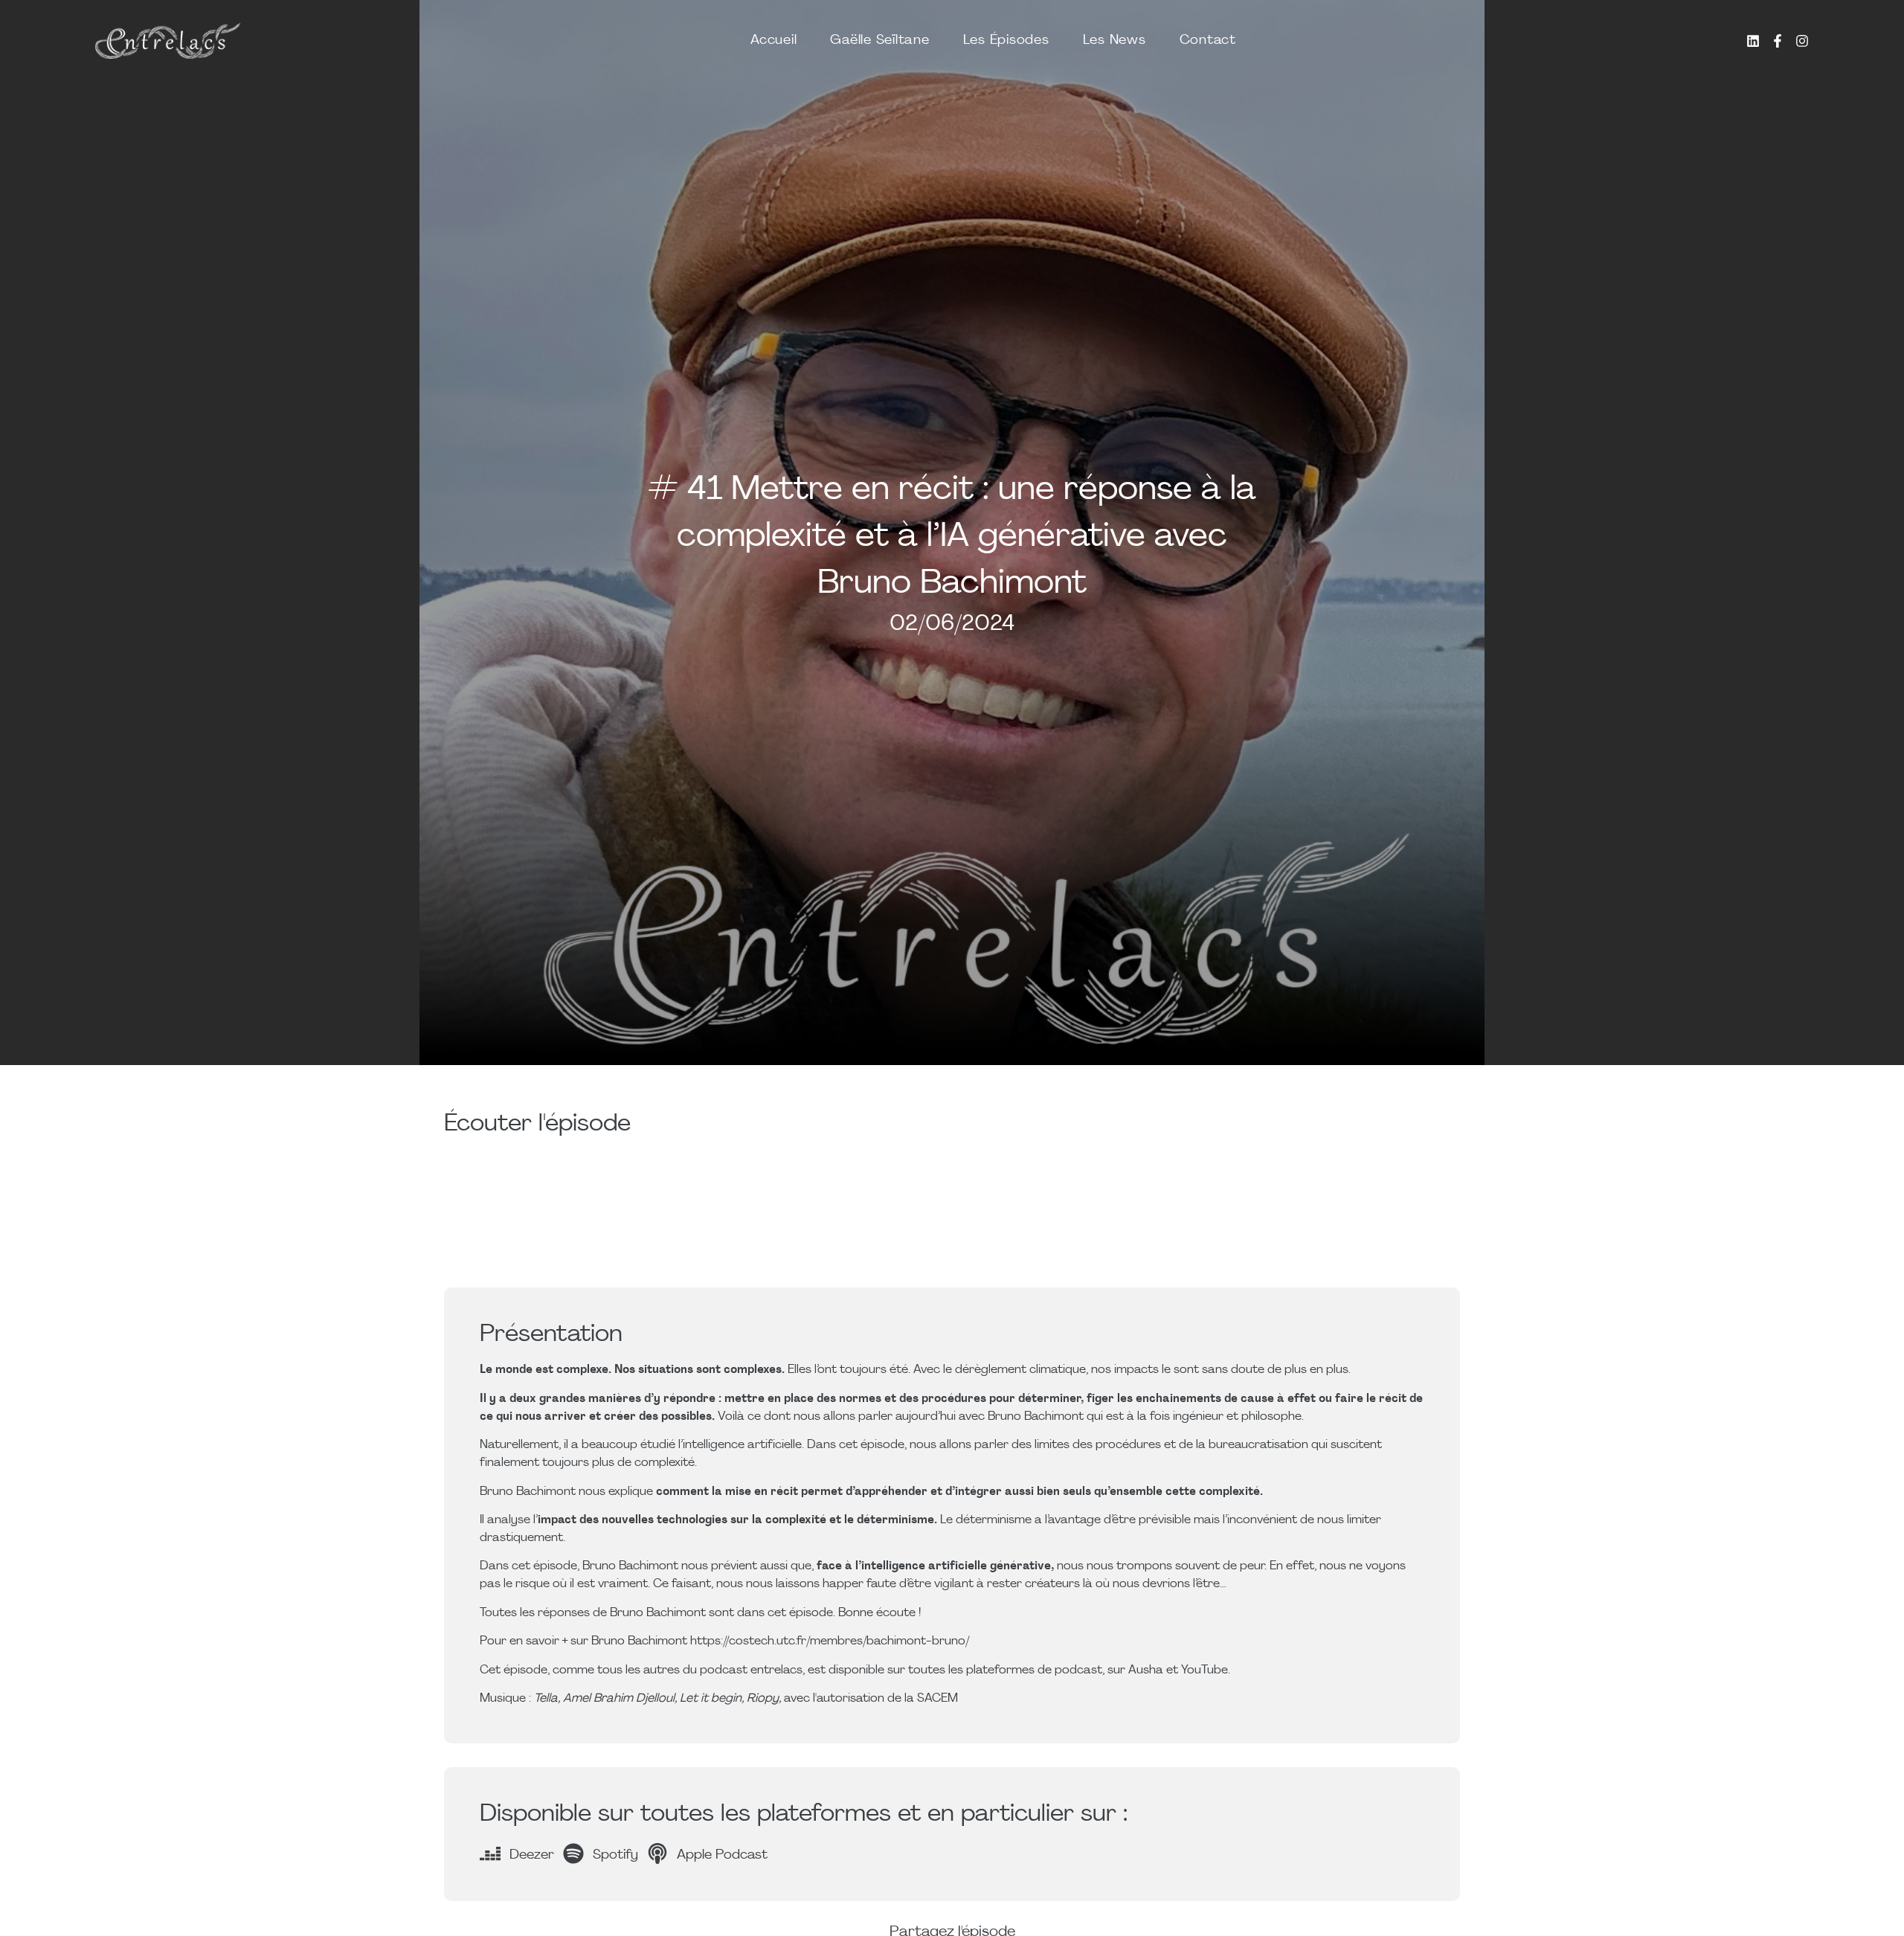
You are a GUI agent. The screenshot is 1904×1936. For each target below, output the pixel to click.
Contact (1208, 41)
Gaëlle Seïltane (879, 41)
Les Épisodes (1006, 41)
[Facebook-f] (1778, 41)
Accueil (773, 41)
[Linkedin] (1753, 41)
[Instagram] (1802, 41)
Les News (1115, 41)
